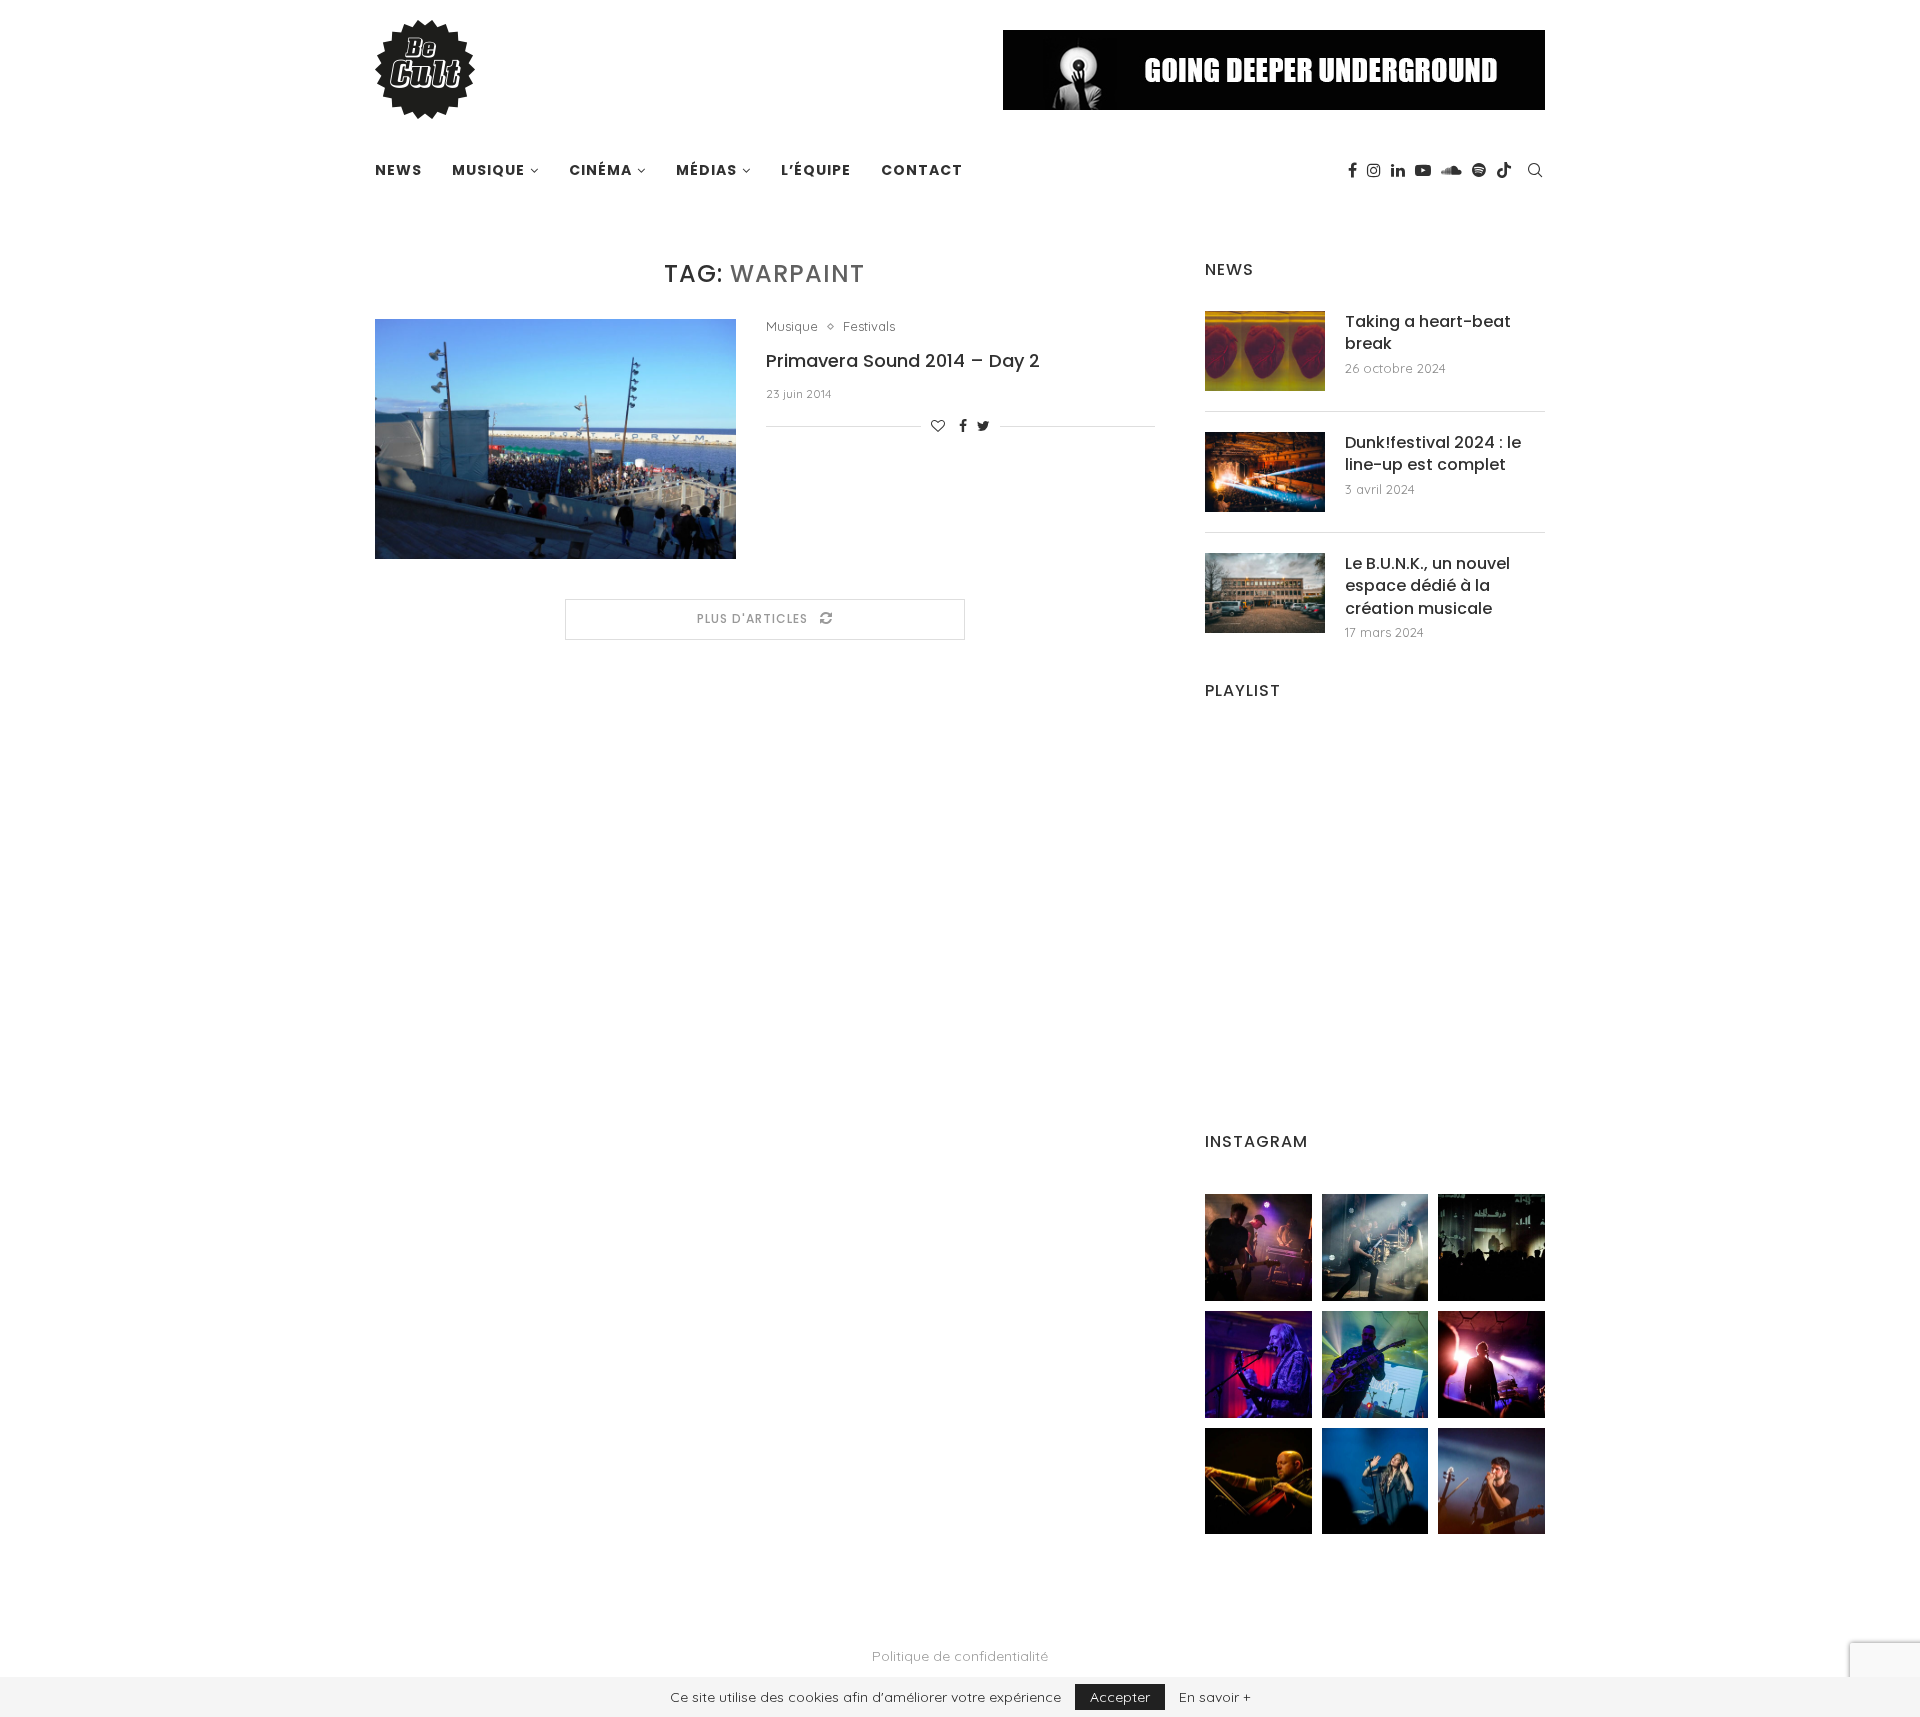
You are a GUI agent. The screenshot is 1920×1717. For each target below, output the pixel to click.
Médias (706, 170)
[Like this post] (938, 426)
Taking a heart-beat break (1428, 333)
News (398, 170)
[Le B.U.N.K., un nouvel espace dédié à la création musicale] (1265, 593)
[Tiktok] (1504, 170)
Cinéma (600, 170)
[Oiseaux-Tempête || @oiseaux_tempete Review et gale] (1491, 1364)
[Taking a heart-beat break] (1265, 351)
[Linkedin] (1398, 170)
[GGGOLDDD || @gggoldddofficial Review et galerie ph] (1375, 1481)
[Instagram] (1374, 170)
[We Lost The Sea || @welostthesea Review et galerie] (1375, 1247)
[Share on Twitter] (983, 426)
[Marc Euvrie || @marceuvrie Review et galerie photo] (1258, 1481)
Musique (488, 170)
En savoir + (1214, 1697)
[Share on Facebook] (963, 426)
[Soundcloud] (1451, 170)
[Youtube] (1423, 170)
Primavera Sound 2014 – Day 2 (903, 360)
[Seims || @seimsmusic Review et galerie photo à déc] (1375, 1364)
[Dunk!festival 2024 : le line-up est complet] (1265, 472)
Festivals (869, 326)
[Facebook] (1352, 170)
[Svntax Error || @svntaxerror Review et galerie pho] (1258, 1364)
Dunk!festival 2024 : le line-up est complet (1433, 454)
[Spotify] (1479, 170)
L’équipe (816, 170)
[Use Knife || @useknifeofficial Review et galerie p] (1491, 1247)
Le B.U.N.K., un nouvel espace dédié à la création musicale (1427, 586)
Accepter (1120, 1697)
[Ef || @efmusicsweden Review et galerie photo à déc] (1491, 1481)
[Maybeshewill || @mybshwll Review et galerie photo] (1258, 1247)
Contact (922, 170)
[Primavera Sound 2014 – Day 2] (555, 439)
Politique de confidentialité (960, 1656)
